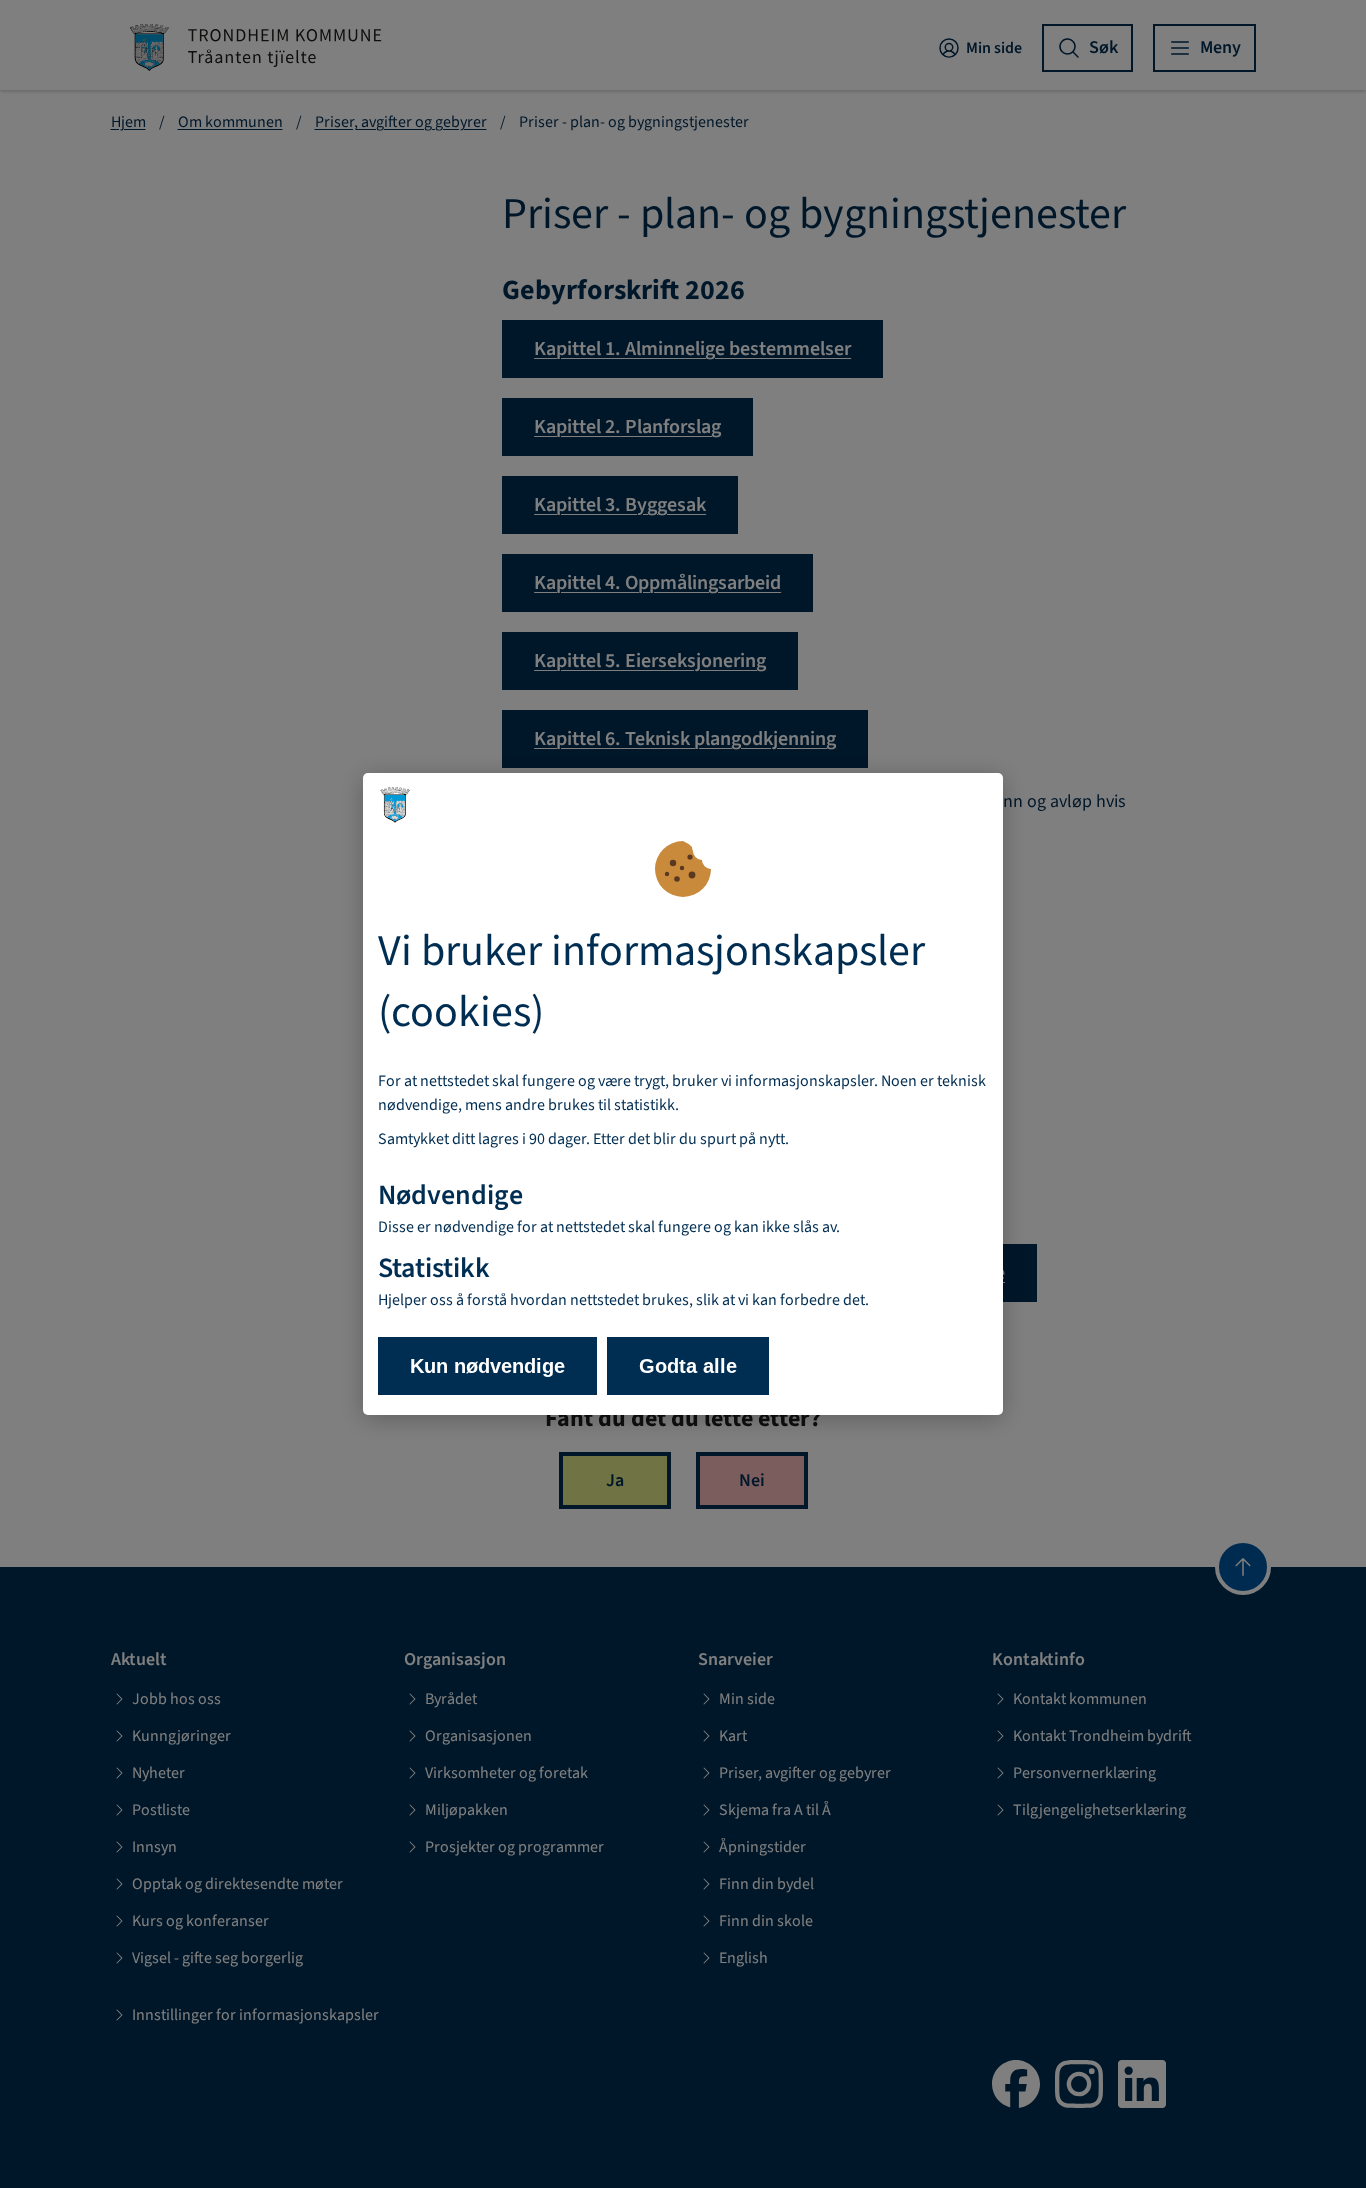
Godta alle (688, 1366)
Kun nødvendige (487, 1366)
